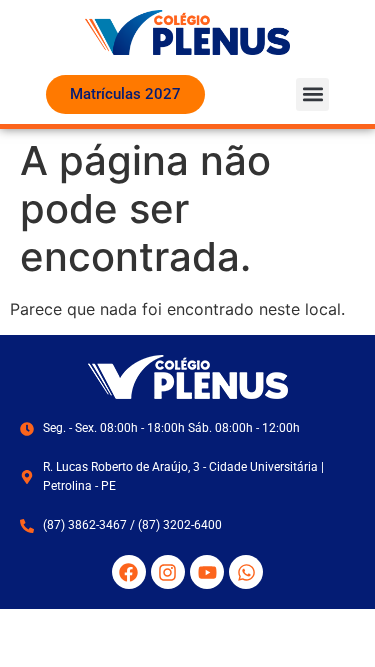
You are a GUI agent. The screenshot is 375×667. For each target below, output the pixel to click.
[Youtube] (207, 572)
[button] (312, 94)
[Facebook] (129, 572)
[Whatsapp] (246, 572)
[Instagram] (168, 572)
